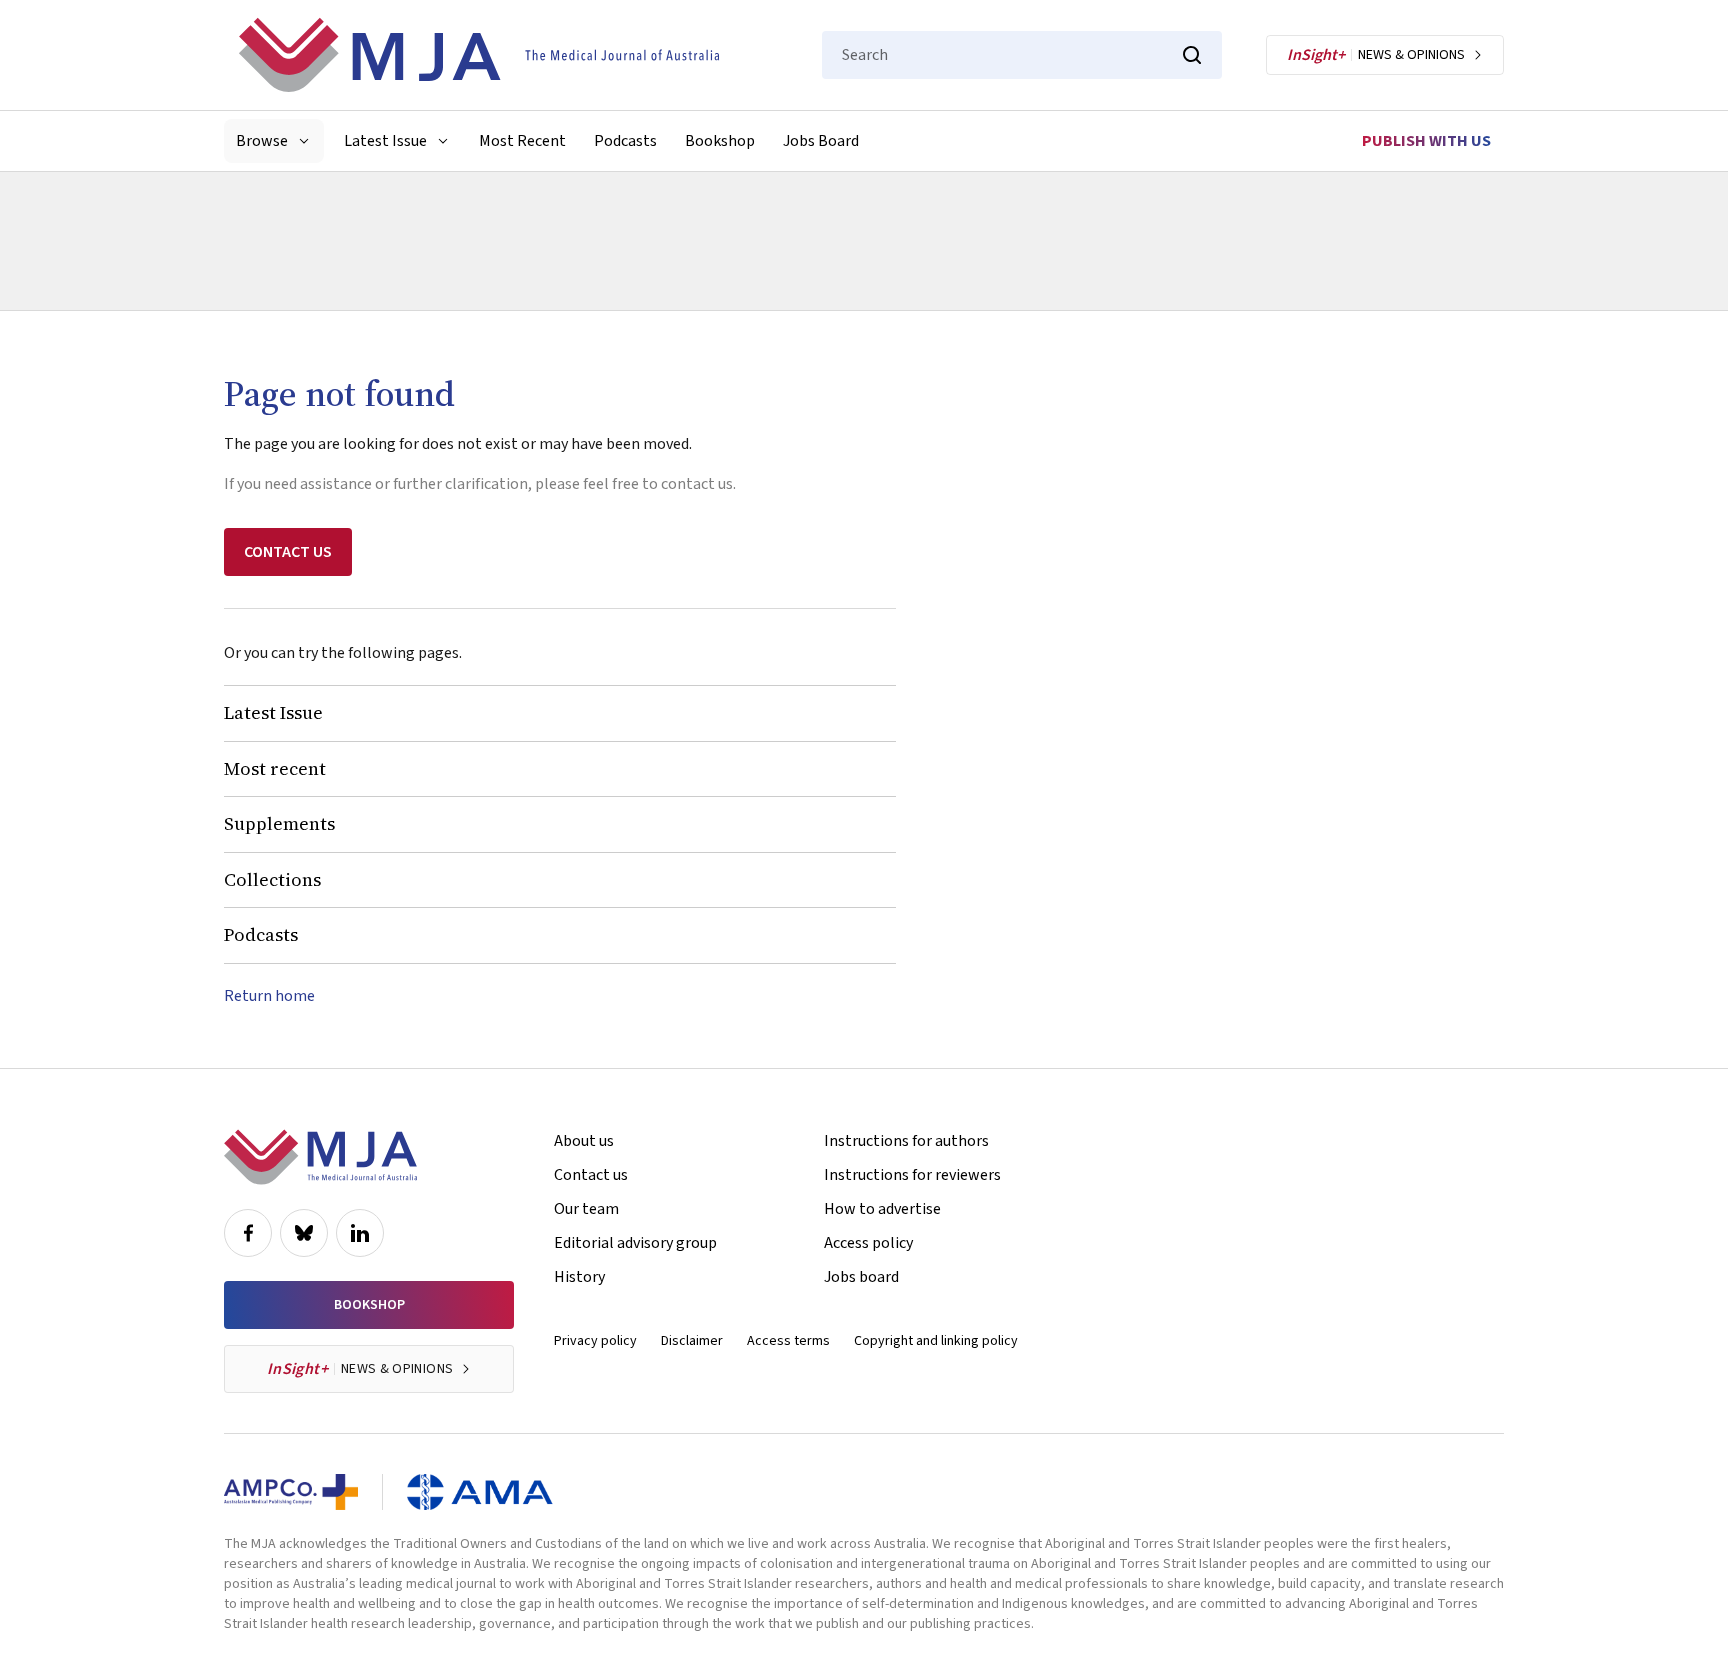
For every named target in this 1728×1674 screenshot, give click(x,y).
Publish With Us (1426, 141)
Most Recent (522, 141)
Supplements (279, 823)
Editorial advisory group (635, 1243)
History (579, 1277)
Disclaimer (692, 1341)
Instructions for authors (906, 1141)
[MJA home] (320, 1157)
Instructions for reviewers (912, 1175)
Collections (272, 879)
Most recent (275, 768)
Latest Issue (273, 712)
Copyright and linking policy (936, 1341)
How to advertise (882, 1209)
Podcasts (625, 141)
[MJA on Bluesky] (304, 1233)
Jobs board (861, 1277)
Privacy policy (595, 1341)
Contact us (591, 1175)
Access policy (868, 1243)
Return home (269, 996)
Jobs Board (821, 141)
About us (584, 1141)
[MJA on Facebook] (248, 1233)
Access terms (788, 1341)
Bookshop (720, 141)
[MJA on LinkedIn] (360, 1233)
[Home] (479, 55)
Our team (586, 1209)
